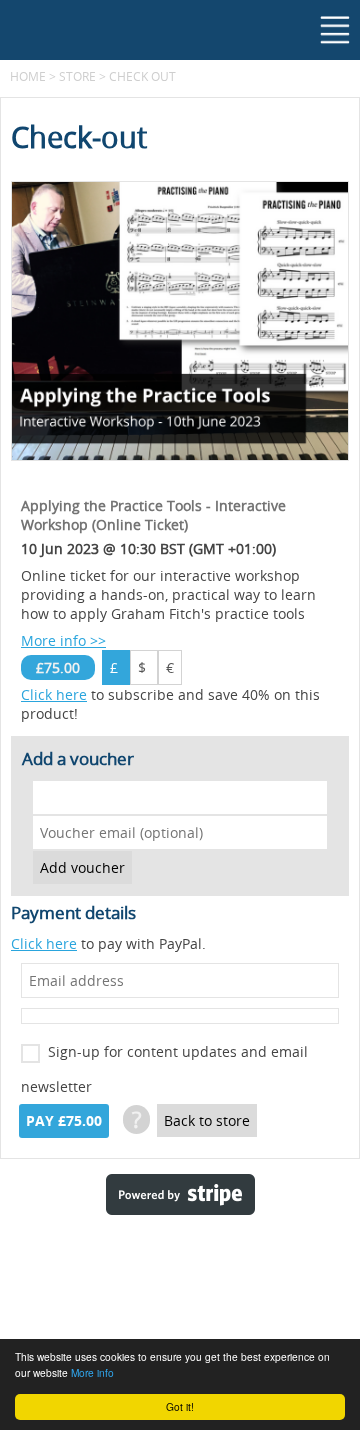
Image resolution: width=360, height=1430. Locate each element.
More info (92, 1372)
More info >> (63, 640)
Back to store (207, 1120)
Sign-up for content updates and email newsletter (164, 1055)
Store (77, 76)
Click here (54, 694)
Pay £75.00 (64, 1121)
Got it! (180, 1406)
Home (28, 76)
